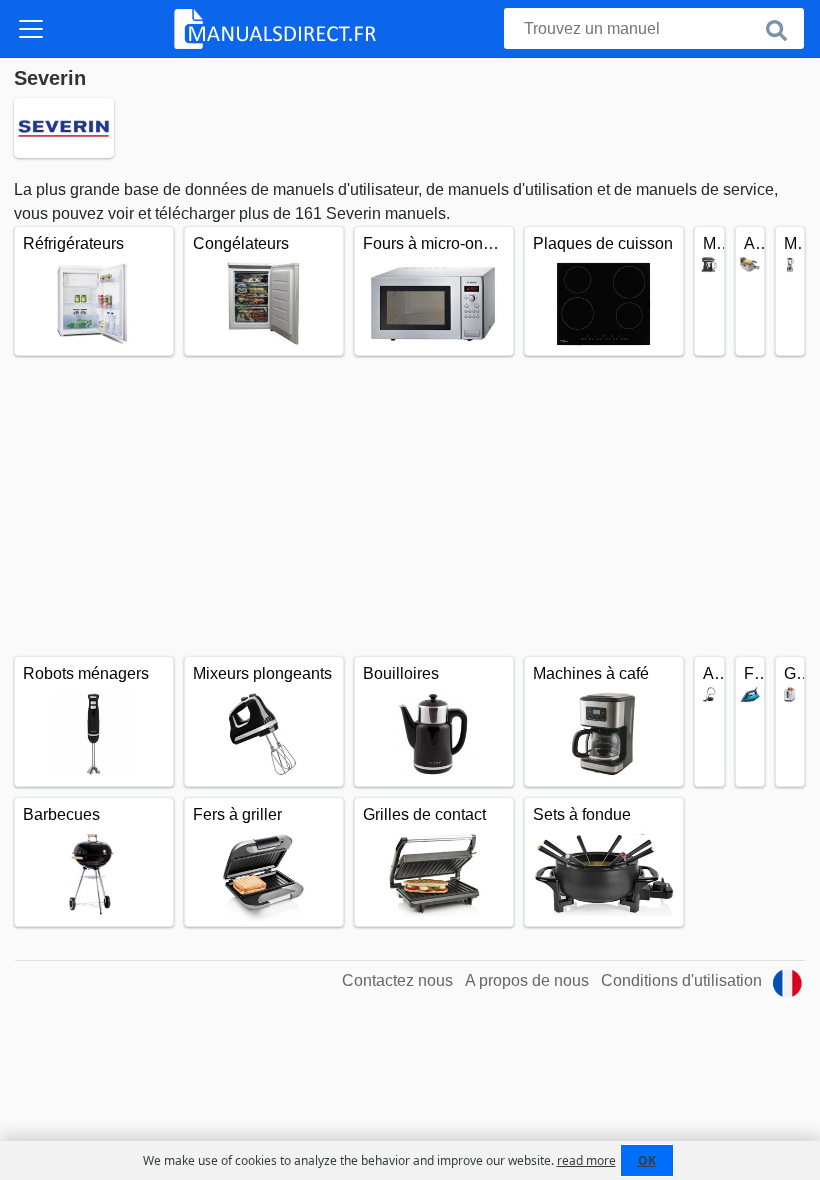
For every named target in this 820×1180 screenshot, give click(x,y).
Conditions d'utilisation (681, 980)
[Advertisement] (409, 506)
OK (647, 1160)
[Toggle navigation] (31, 29)
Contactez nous (397, 980)
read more (586, 1160)
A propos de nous (527, 980)
